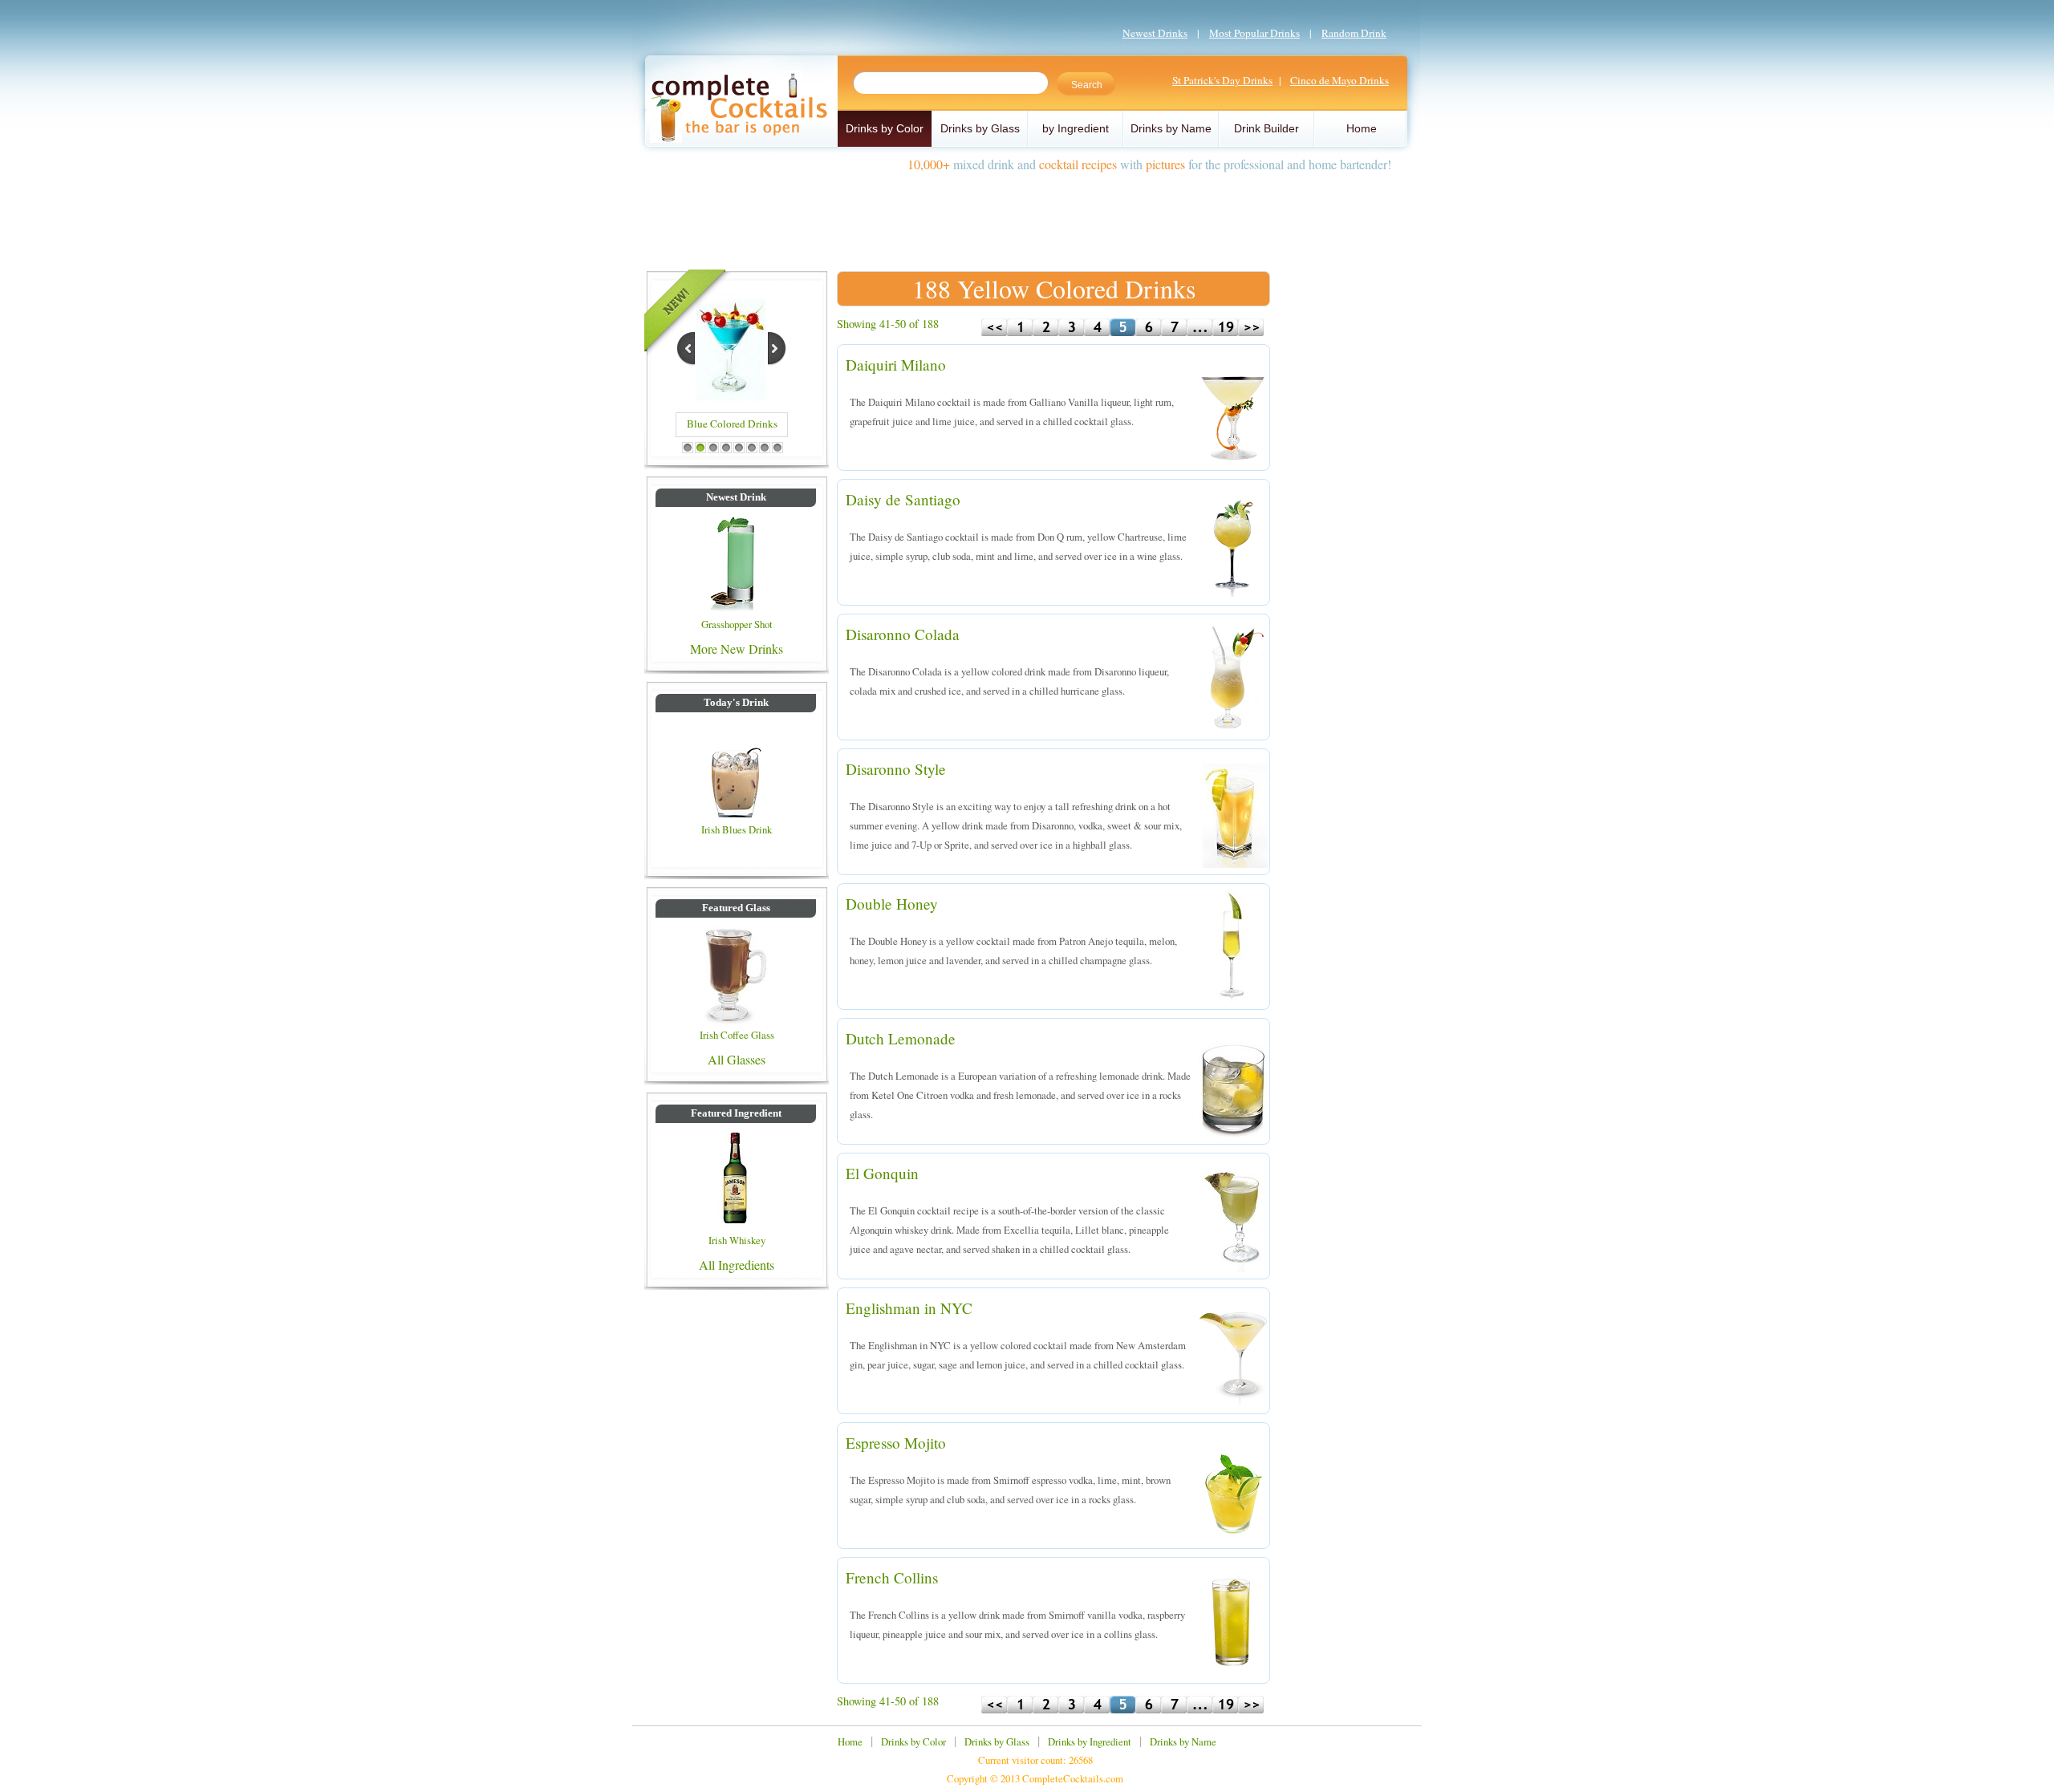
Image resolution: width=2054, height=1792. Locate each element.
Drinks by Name (1171, 128)
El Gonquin (882, 1173)
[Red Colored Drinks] (731, 398)
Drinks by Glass (980, 128)
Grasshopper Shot (737, 624)
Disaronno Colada (903, 634)
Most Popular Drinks (1254, 33)
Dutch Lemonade (901, 1038)
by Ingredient (1076, 128)
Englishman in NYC (909, 1308)
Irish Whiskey (737, 1240)
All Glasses (737, 1059)
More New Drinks (737, 649)
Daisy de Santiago (903, 499)
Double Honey (892, 904)
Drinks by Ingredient (1090, 1741)
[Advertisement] (1027, 215)
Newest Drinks (1155, 33)
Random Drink (1354, 33)
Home (1362, 128)
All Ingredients (737, 1265)
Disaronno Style (896, 769)
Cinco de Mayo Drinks (1340, 80)
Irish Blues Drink (737, 829)
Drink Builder (1266, 128)
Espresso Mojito (896, 1443)
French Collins (892, 1577)
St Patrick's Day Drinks (1222, 80)
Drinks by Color (885, 128)
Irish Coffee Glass (737, 1035)
